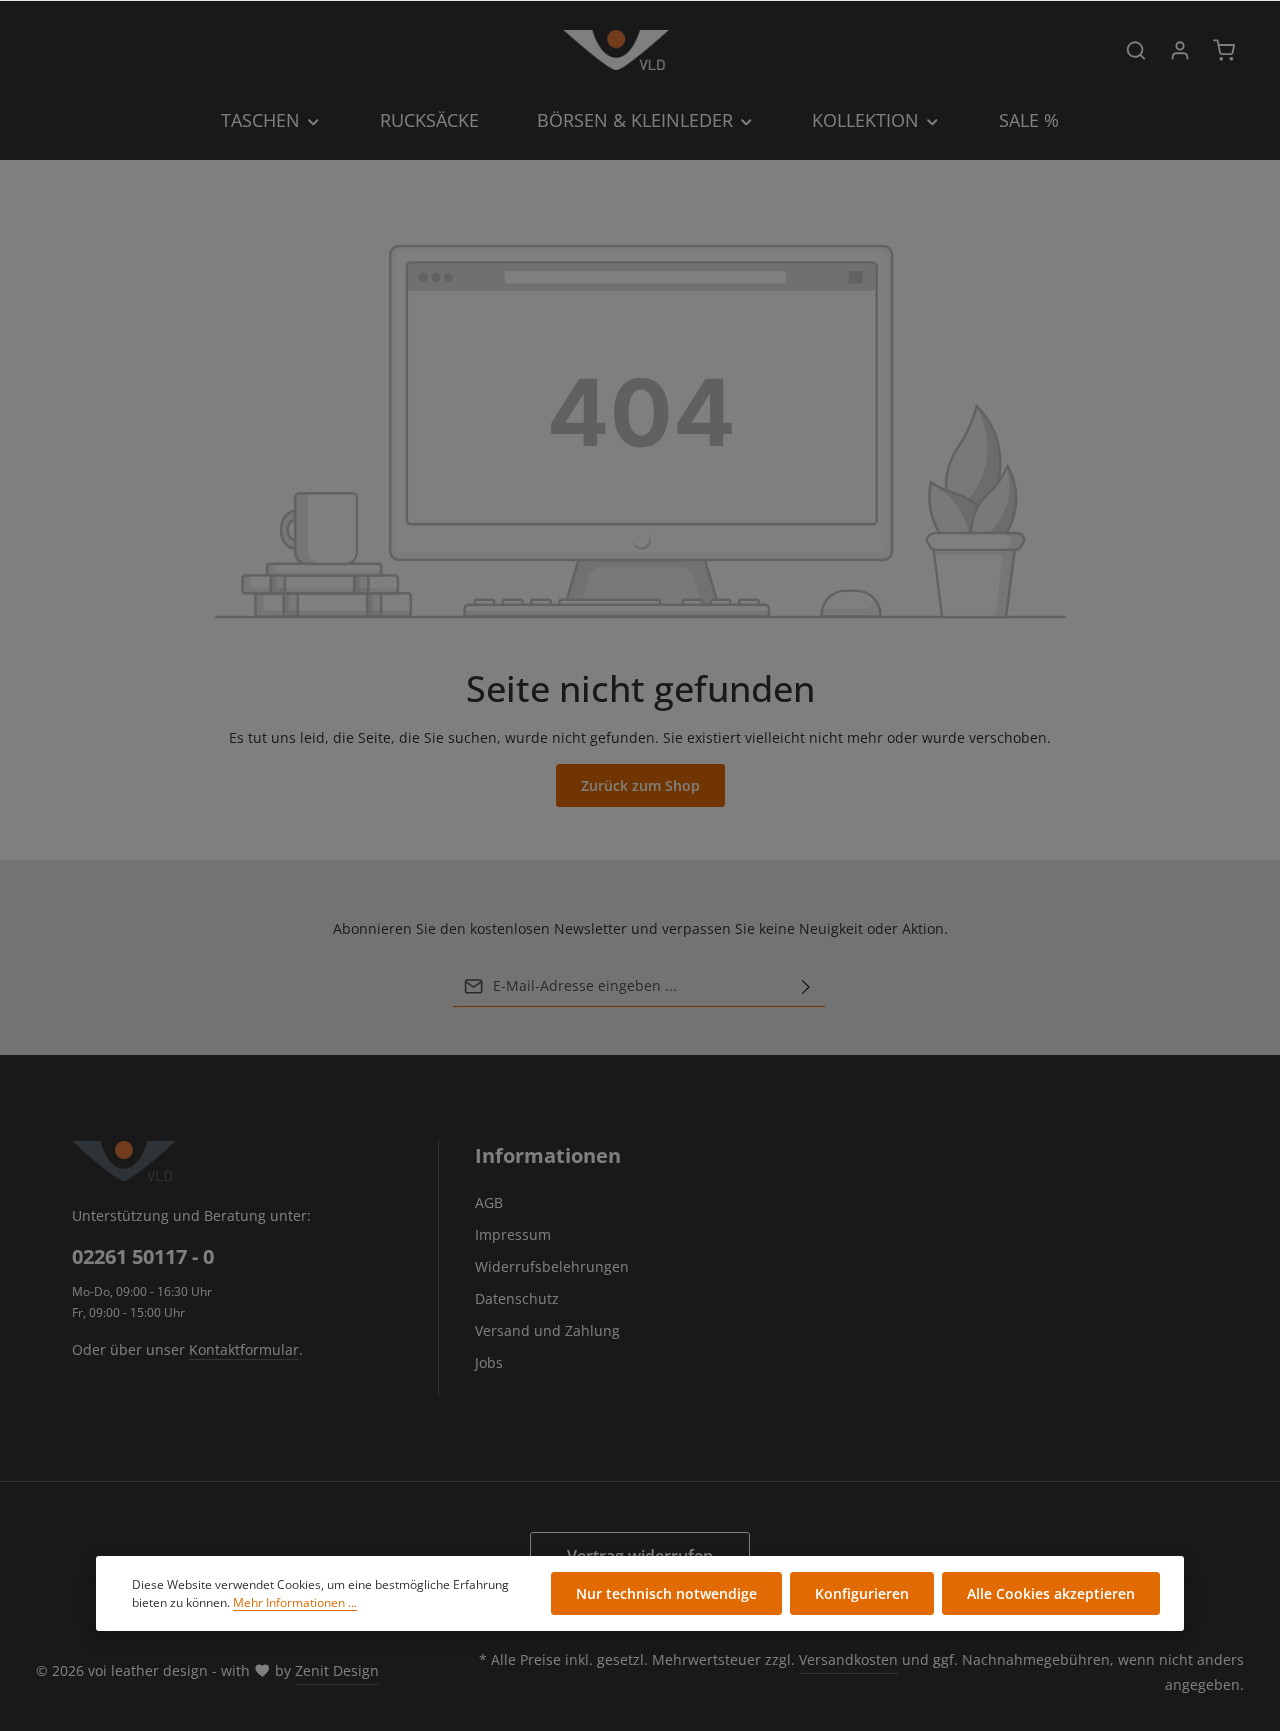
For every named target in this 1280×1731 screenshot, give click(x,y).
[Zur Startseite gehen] (616, 50)
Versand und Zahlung (547, 1330)
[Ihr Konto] (1180, 50)
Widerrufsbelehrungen (552, 1266)
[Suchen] (1136, 50)
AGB (489, 1202)
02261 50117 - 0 (143, 1256)
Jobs (489, 1362)
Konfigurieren (862, 1593)
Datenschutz (517, 1298)
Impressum (513, 1234)
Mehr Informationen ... (295, 1602)
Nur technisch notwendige (666, 1593)
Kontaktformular (244, 1349)
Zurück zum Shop (640, 785)
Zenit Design (337, 1670)
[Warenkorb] (1224, 50)
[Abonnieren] (806, 986)
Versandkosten (848, 1659)
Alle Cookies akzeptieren (1051, 1593)
